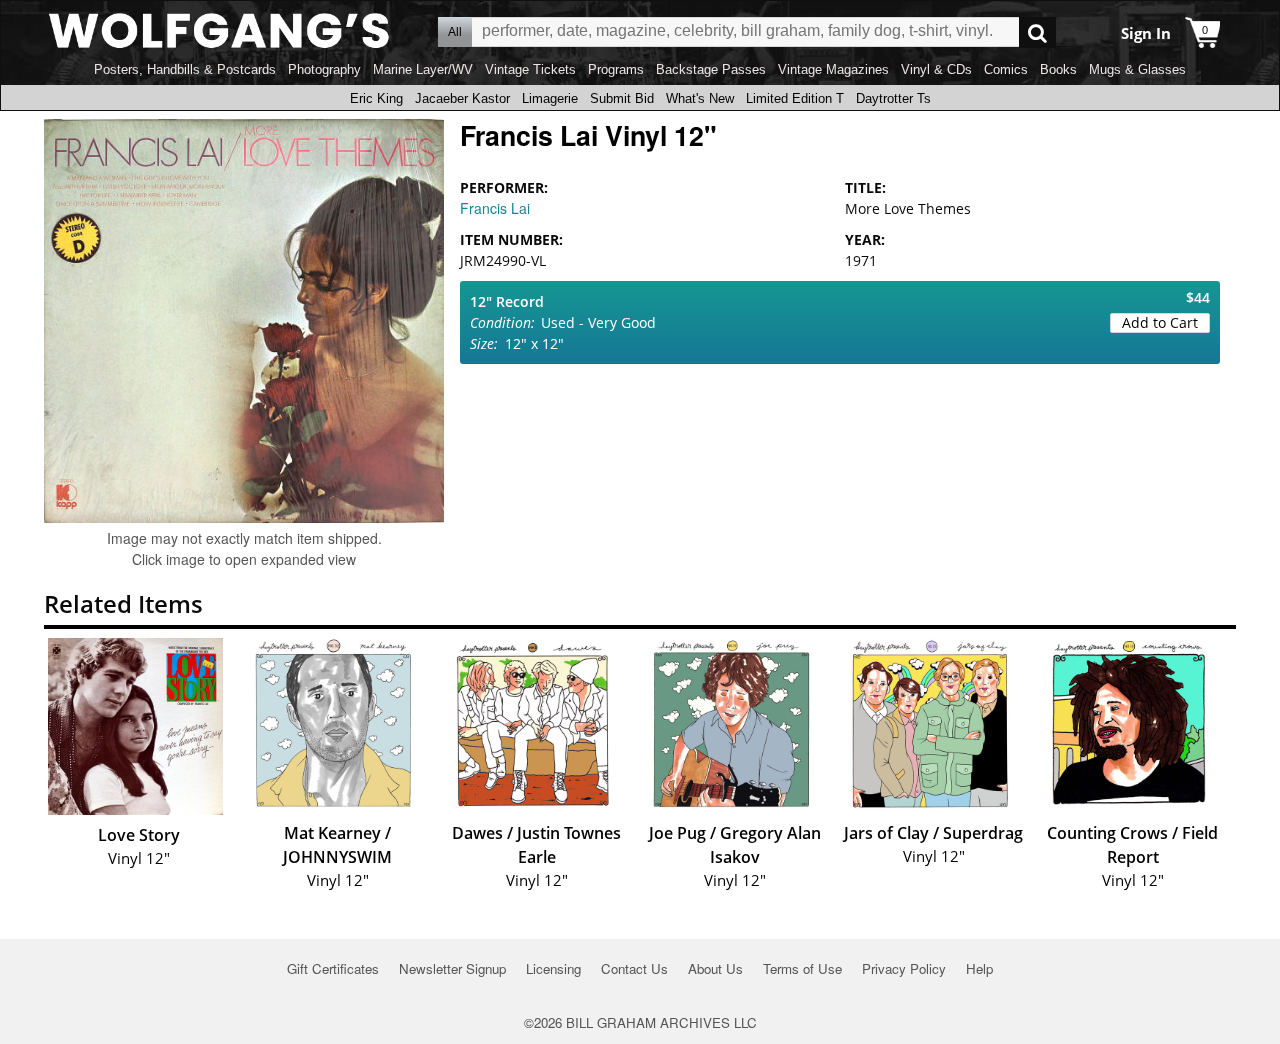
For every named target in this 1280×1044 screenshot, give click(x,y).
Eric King (376, 98)
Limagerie (550, 98)
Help (979, 968)
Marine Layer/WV (423, 69)
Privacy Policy (904, 968)
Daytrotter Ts (893, 98)
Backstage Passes (711, 69)
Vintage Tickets (530, 69)
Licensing (553, 968)
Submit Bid (622, 98)
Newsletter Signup (452, 968)
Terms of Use (802, 968)
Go (1037, 32)
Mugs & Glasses (1137, 69)
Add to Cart (1160, 322)
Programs (616, 69)
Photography (324, 69)
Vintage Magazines (833, 69)
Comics (1006, 69)
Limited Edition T (795, 98)
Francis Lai (495, 208)
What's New (700, 98)
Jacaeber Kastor (462, 98)
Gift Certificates (333, 968)
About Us (715, 968)
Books (1058, 69)
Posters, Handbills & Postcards (185, 69)
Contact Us (634, 968)
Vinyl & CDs (936, 69)
